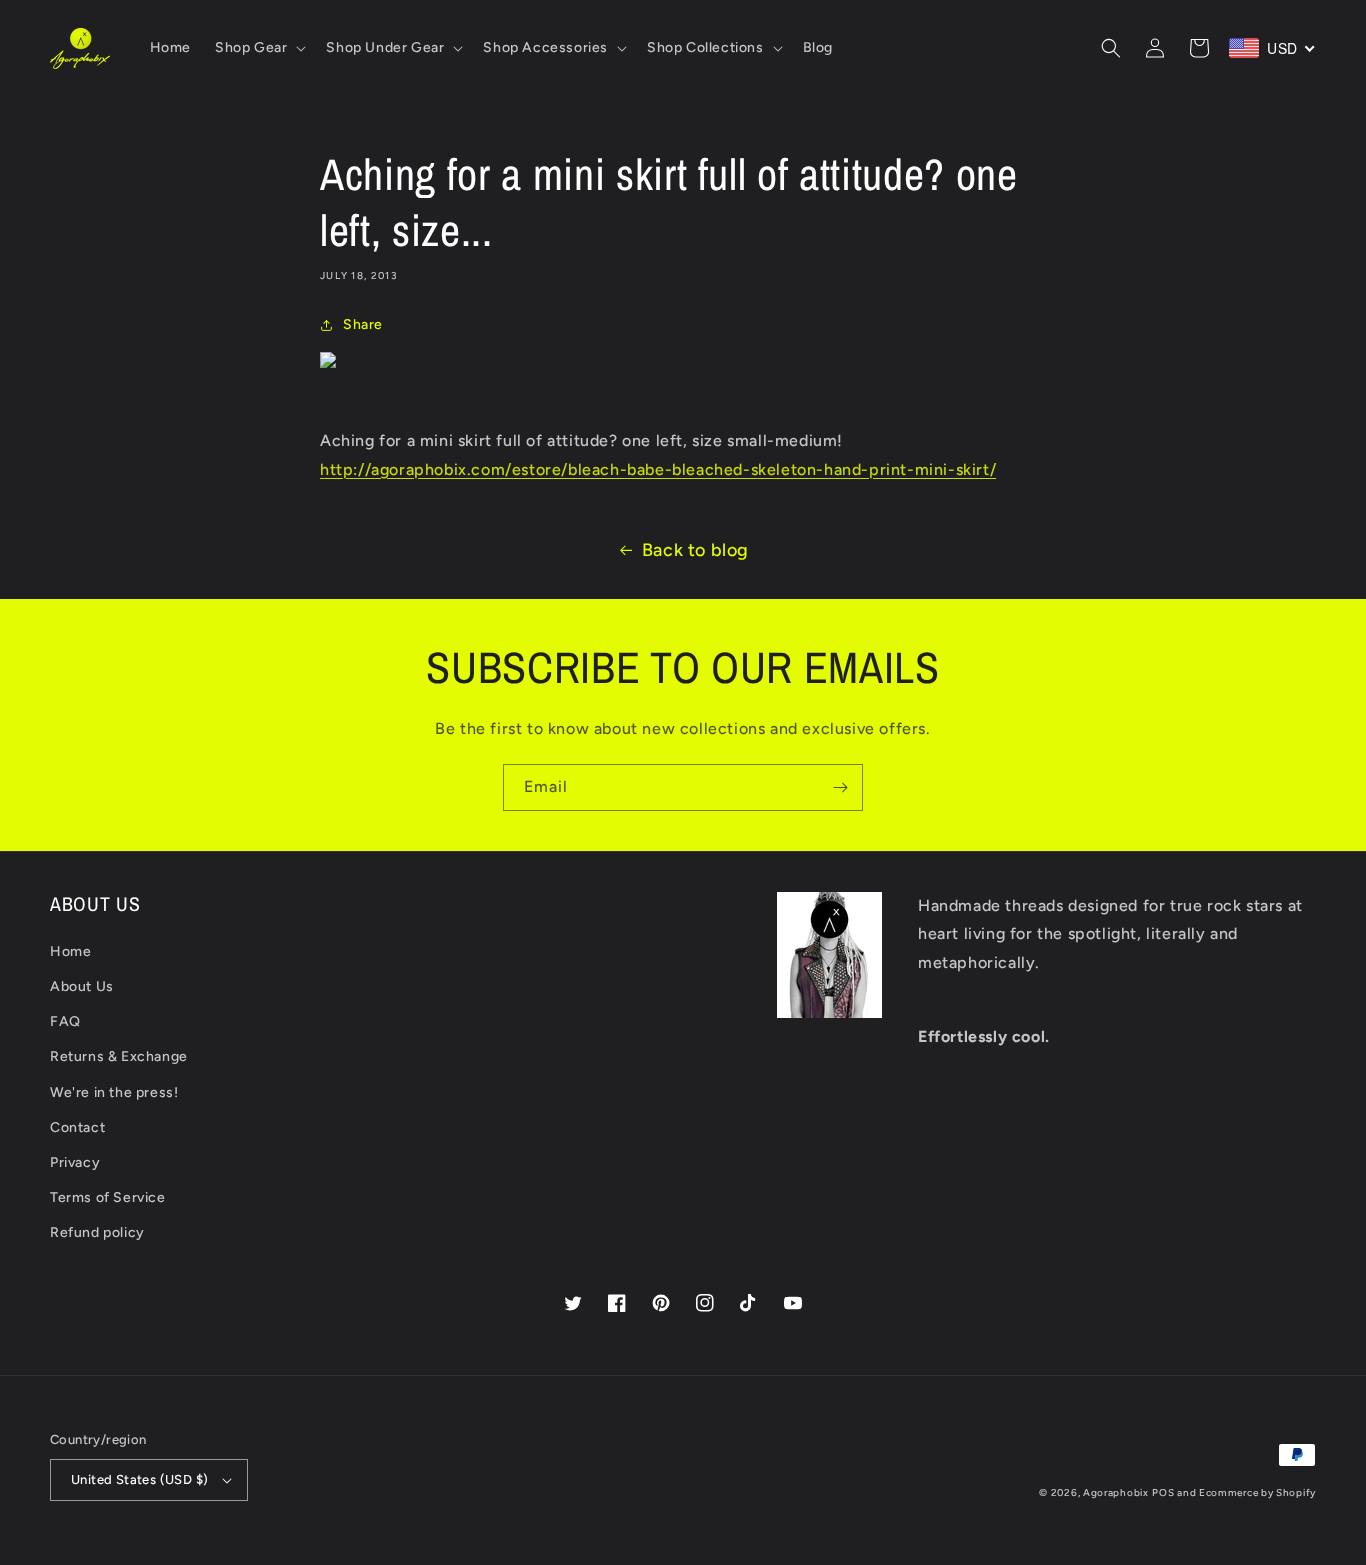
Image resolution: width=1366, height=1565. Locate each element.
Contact (77, 1127)
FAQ (65, 1021)
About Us (82, 986)
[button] (258, 48)
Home (70, 951)
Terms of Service (108, 1197)
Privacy (75, 1162)
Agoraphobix (1116, 1492)
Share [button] (363, 324)
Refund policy (97, 1232)
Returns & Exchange (119, 1056)
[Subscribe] (840, 787)
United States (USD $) (139, 1479)
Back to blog (695, 550)
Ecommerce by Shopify (1257, 1492)
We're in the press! (114, 1092)
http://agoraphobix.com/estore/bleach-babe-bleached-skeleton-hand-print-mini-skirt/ (658, 469)
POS (1163, 1492)
